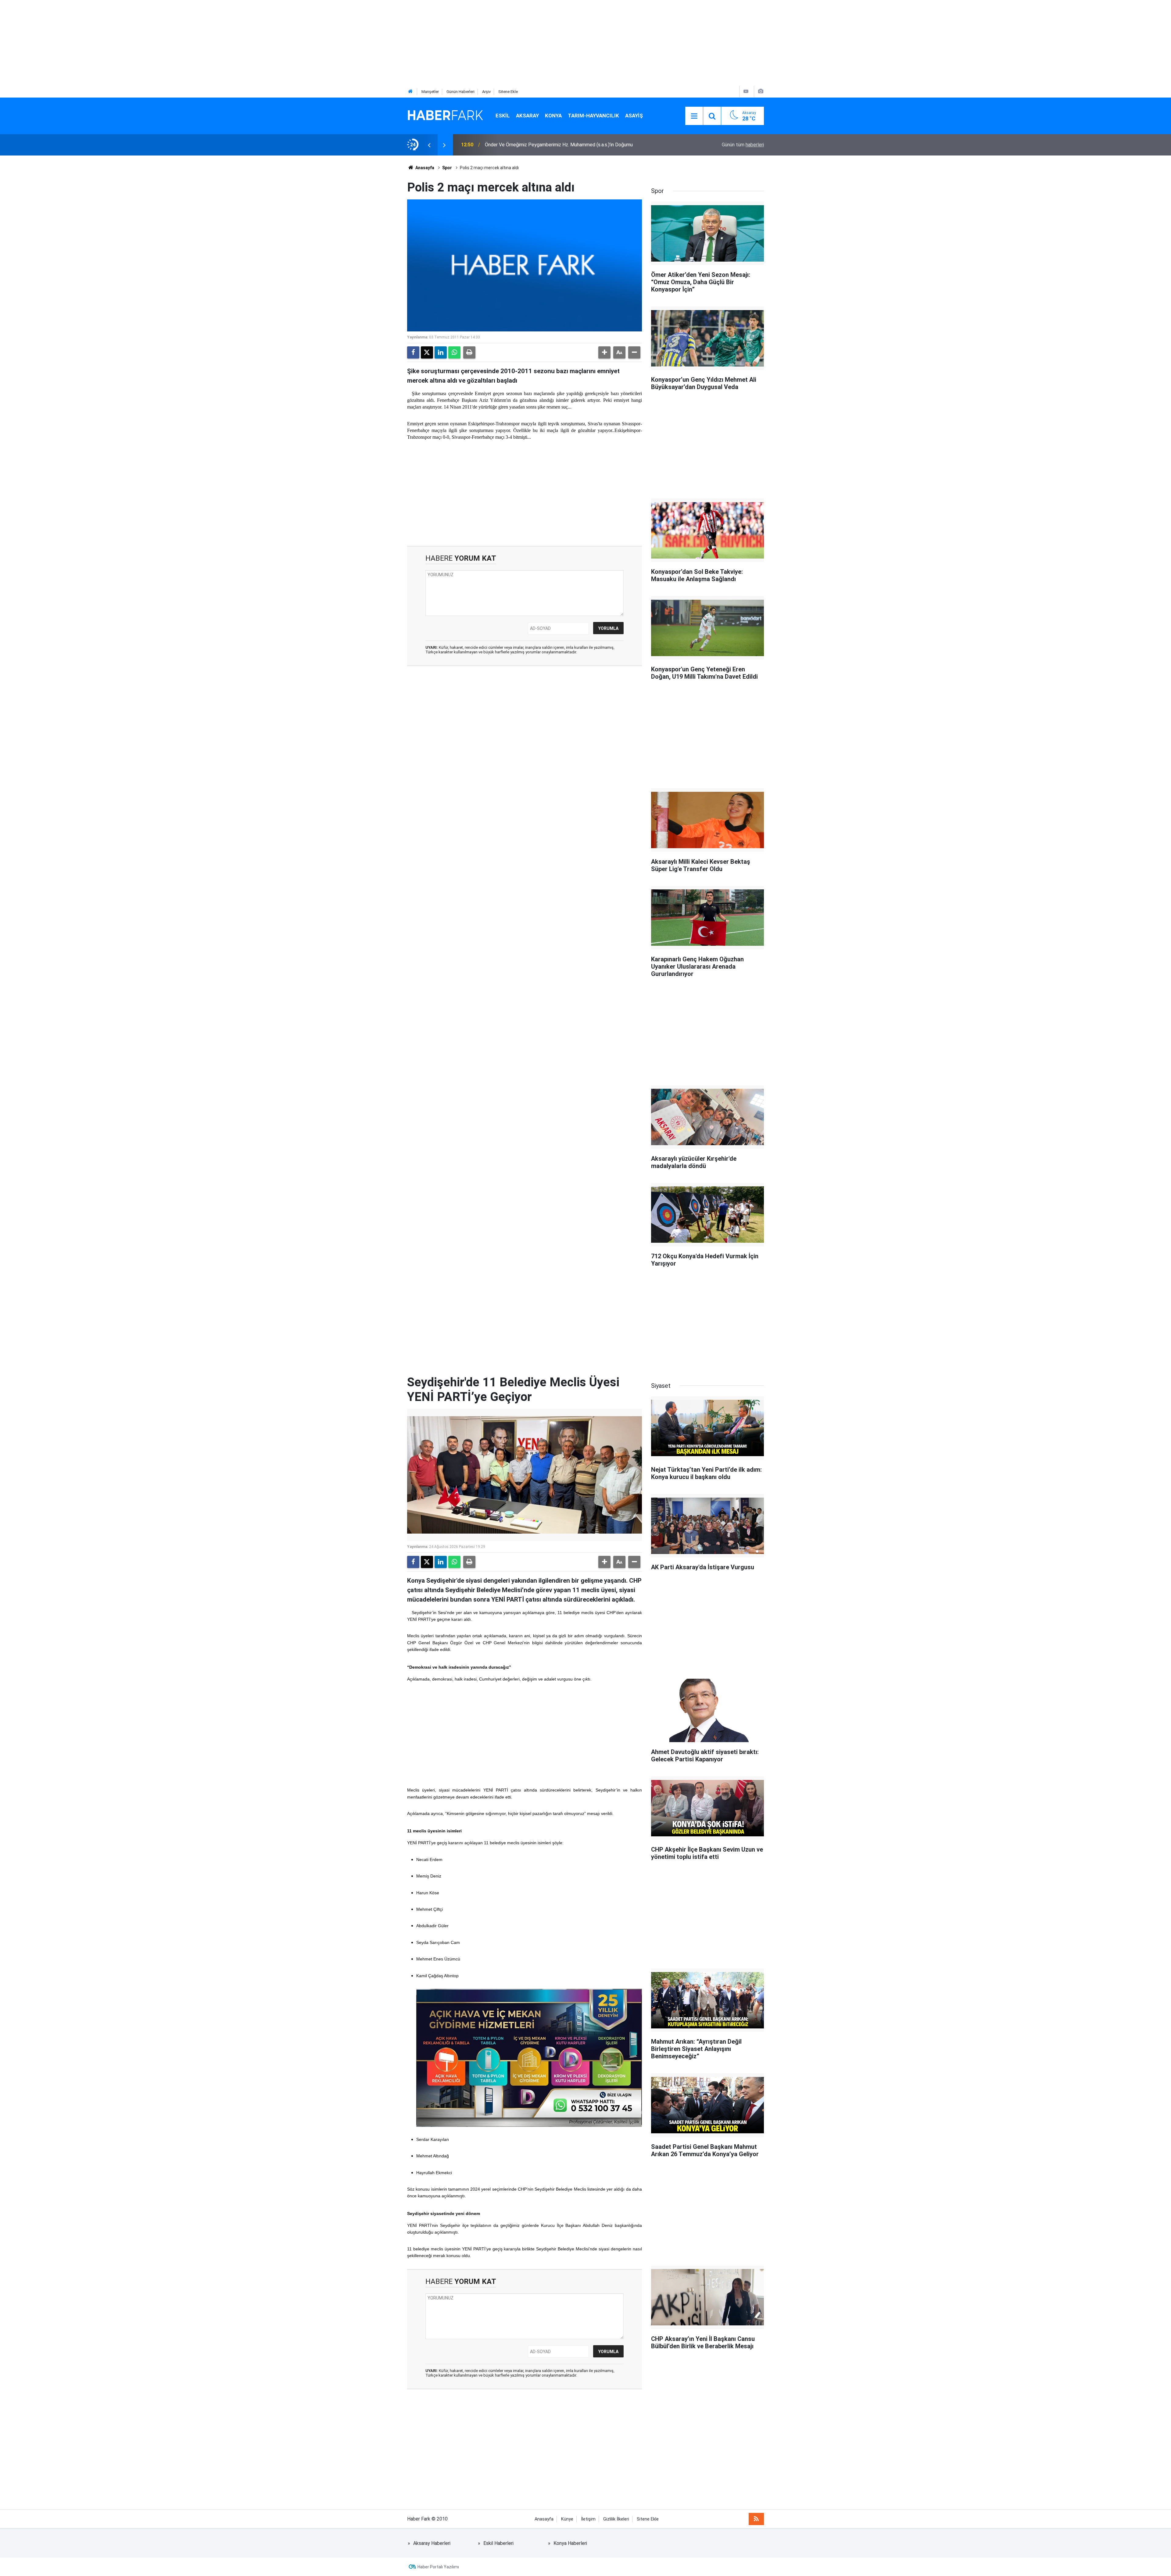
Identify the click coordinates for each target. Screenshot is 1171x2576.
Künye (567, 2519)
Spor (447, 168)
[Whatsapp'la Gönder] (454, 352)
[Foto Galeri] (761, 91)
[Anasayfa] (410, 92)
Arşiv (486, 92)
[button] (604, 352)
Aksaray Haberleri (432, 2543)
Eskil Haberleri (498, 2543)
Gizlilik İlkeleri (616, 2519)
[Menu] (694, 116)
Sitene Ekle (508, 92)
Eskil (503, 116)
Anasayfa (424, 168)
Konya (553, 116)
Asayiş (634, 116)
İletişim (588, 2519)
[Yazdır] (469, 352)
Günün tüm (743, 145)
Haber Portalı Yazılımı (438, 2567)
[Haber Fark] (445, 115)
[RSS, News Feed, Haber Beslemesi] (756, 2519)
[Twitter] (427, 352)
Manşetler (430, 92)
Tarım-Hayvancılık (593, 116)
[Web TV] (746, 91)
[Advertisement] (183, 43)
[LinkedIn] (441, 352)
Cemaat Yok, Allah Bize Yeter (516, 145)
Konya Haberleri (570, 2543)
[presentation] (429, 145)
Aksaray (527, 116)
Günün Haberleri (460, 92)
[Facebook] (413, 352)
